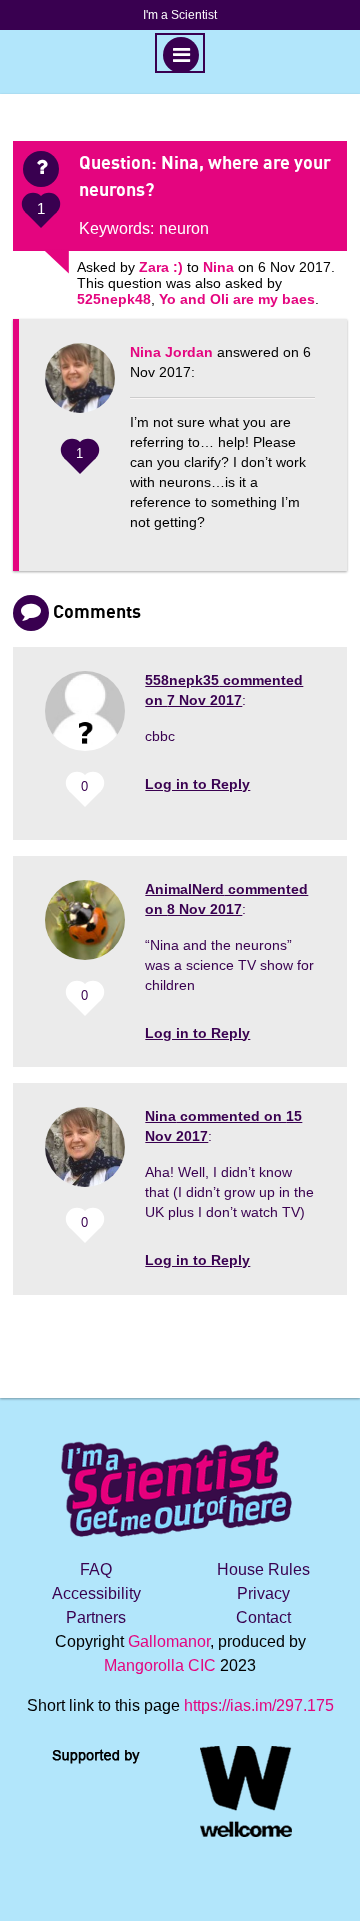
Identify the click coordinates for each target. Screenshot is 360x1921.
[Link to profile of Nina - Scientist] (80, 388)
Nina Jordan (171, 352)
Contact (263, 1617)
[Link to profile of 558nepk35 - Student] (85, 718)
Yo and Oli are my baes (237, 299)
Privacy (263, 1593)
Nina (218, 267)
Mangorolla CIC (160, 1665)
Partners (96, 1617)
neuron (184, 228)
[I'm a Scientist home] (180, 1480)
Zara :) (161, 267)
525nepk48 (114, 299)
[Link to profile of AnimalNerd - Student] (85, 927)
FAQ (96, 1569)
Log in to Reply (197, 784)
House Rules (263, 1569)
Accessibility (96, 1593)
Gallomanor (169, 1641)
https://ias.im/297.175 (259, 1705)
